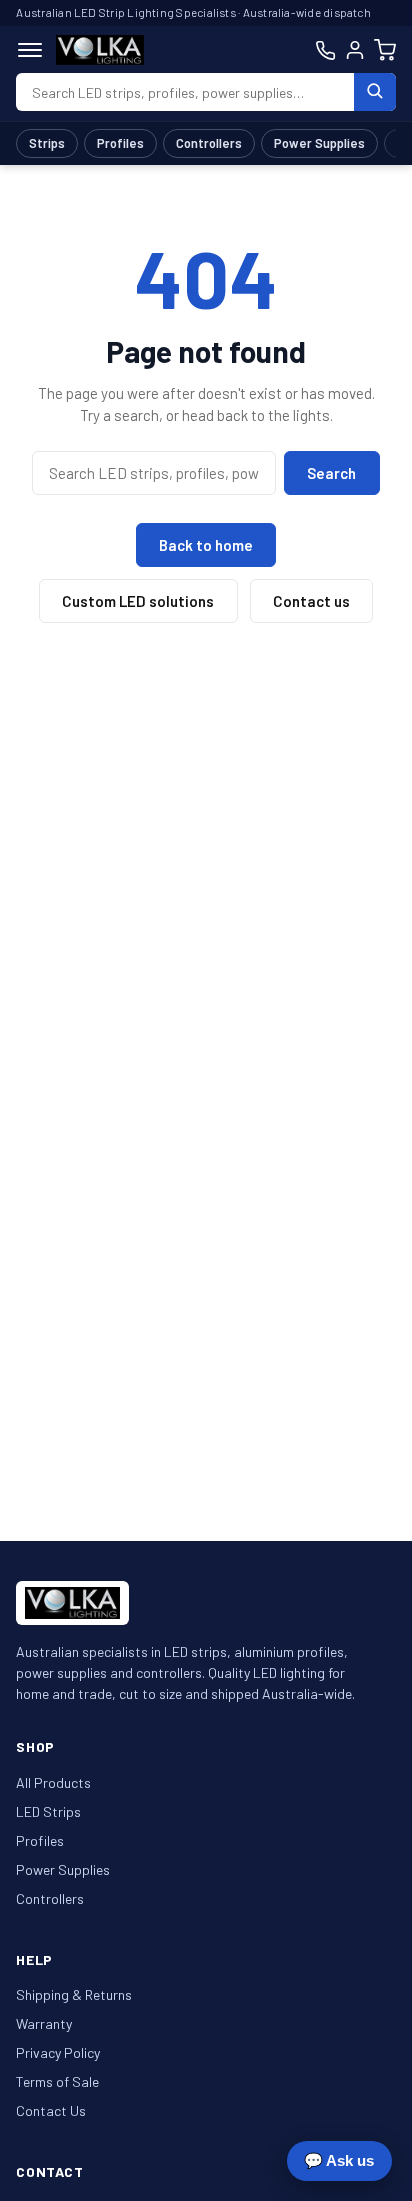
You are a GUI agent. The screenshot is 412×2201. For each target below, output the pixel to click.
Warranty (44, 2023)
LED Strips (48, 1811)
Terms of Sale (57, 2081)
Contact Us (51, 2110)
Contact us (311, 601)
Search (331, 473)
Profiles (120, 143)
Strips (47, 143)
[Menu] (30, 50)
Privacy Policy (58, 2052)
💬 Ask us (339, 2160)
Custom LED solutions (138, 601)
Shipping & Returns (74, 1994)
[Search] (375, 92)
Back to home (206, 545)
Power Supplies (319, 143)
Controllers (209, 143)
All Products (53, 1782)
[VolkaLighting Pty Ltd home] (100, 50)
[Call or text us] (325, 50)
